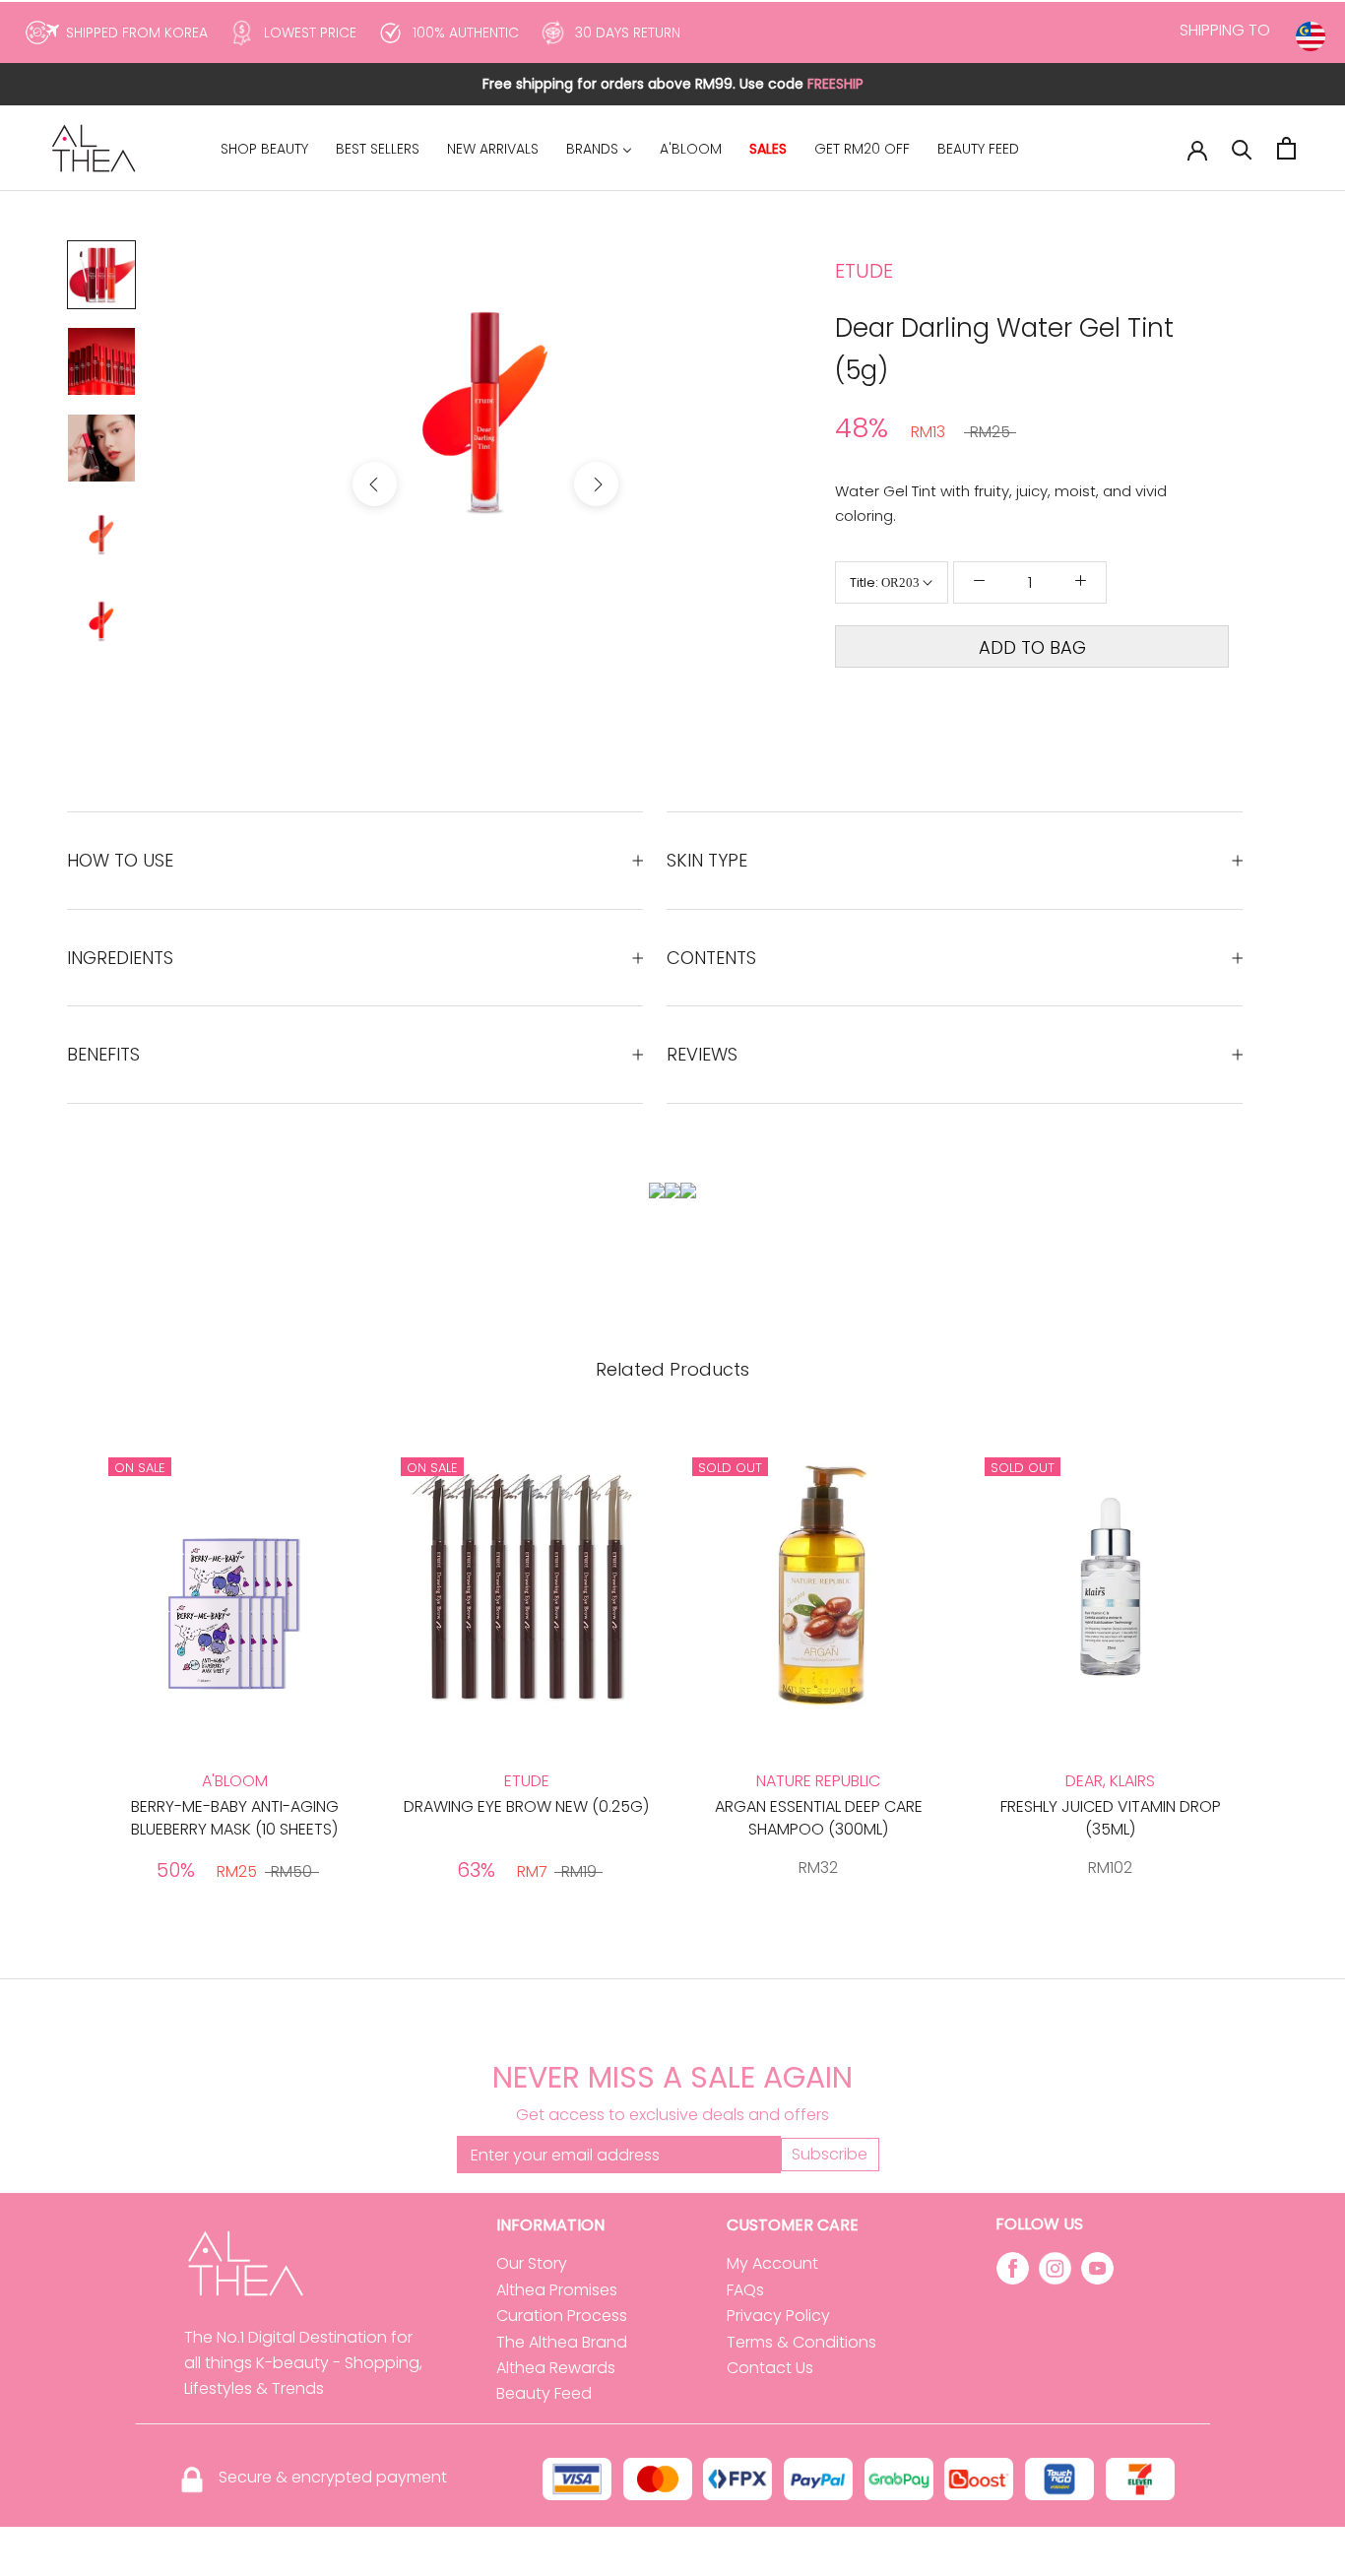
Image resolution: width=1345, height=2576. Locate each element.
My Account (772, 2263)
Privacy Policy (778, 2316)
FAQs (745, 2290)
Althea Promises (557, 2290)
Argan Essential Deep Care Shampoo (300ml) (819, 1817)
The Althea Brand (562, 2342)
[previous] (375, 484)
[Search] (1242, 148)
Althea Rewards (556, 2368)
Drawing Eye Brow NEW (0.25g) (526, 1806)
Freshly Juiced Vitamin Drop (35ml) (1111, 1817)
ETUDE (864, 271)
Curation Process (562, 2316)
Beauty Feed (544, 2393)
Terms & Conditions (801, 2342)
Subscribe (830, 2154)
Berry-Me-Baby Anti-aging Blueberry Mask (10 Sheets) (235, 1817)
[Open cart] (1286, 148)
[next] (596, 484)
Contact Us (770, 2368)
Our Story (532, 2263)
